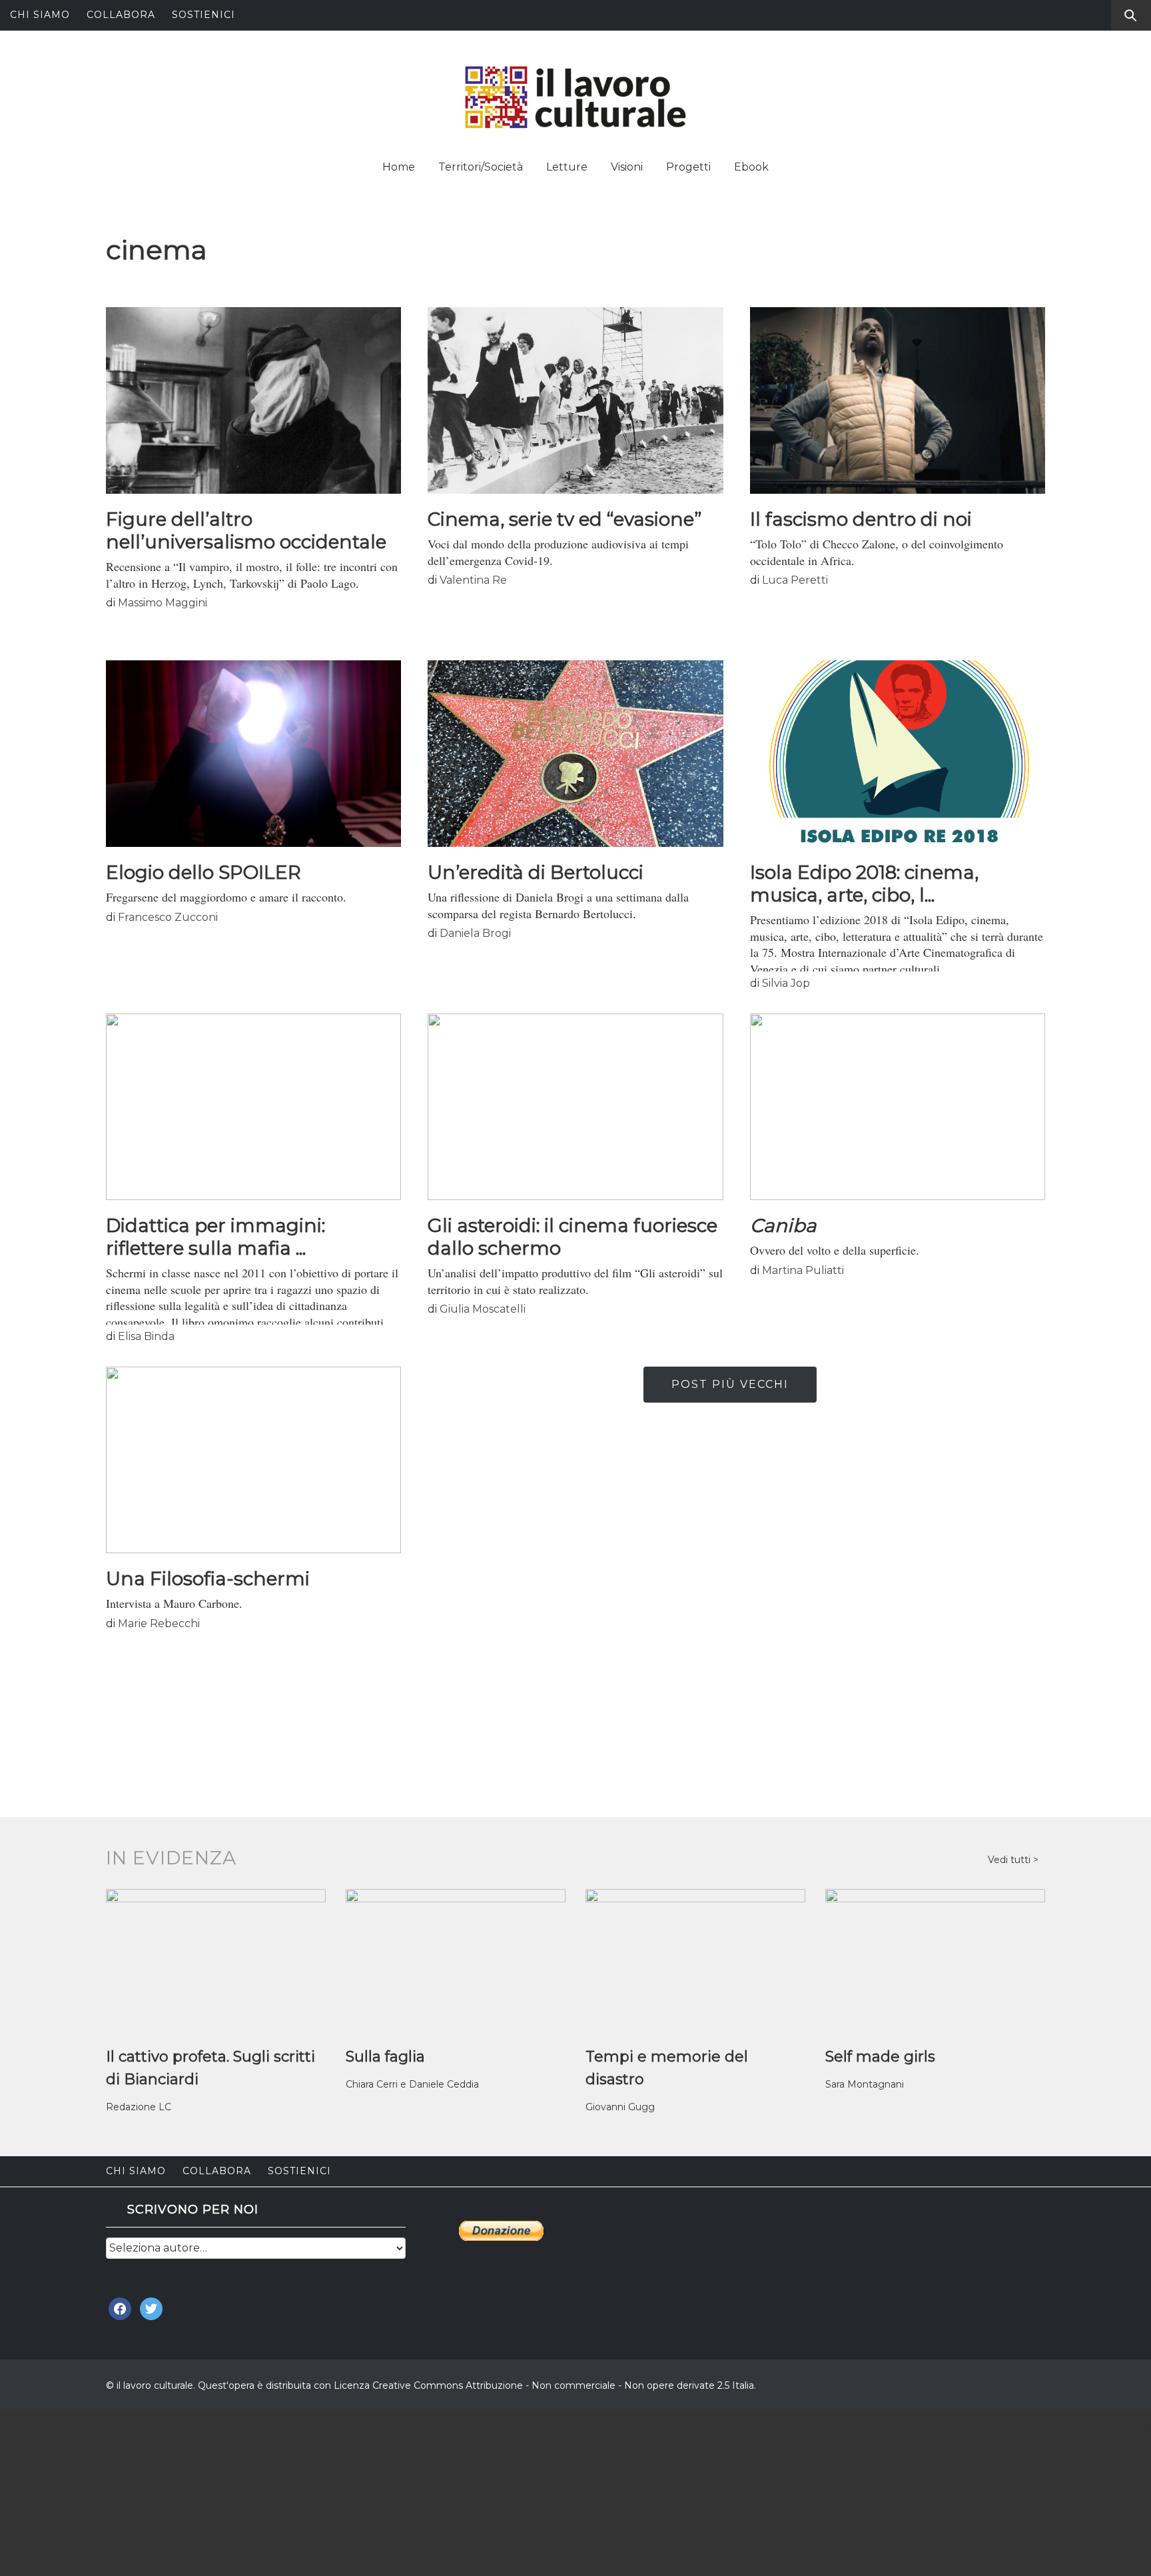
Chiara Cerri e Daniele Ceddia (412, 2084)
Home (399, 167)
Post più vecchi (730, 1384)
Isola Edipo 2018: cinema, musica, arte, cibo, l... (864, 884)
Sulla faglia (385, 2057)
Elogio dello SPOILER (203, 872)
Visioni (627, 167)
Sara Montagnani (865, 2084)
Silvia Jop (786, 983)
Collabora (121, 15)
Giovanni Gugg (620, 2107)
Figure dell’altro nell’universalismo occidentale (246, 530)
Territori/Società (481, 167)
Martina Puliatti (803, 1270)
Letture (567, 167)
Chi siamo (40, 15)
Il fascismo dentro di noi (861, 519)
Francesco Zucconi (168, 917)
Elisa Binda (146, 1336)
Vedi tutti (1010, 1860)
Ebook (751, 167)
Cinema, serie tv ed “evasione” (565, 519)
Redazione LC (139, 2107)
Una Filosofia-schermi (208, 1579)
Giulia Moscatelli (483, 1309)
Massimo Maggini (163, 603)
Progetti (688, 167)
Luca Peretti (795, 580)
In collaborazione (67, 2456)
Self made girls (880, 2057)
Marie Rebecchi (159, 1623)
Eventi (25, 2511)
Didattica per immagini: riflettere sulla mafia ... (215, 1237)
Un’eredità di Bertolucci (536, 872)
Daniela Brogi (475, 933)
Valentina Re (473, 580)
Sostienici (203, 15)
